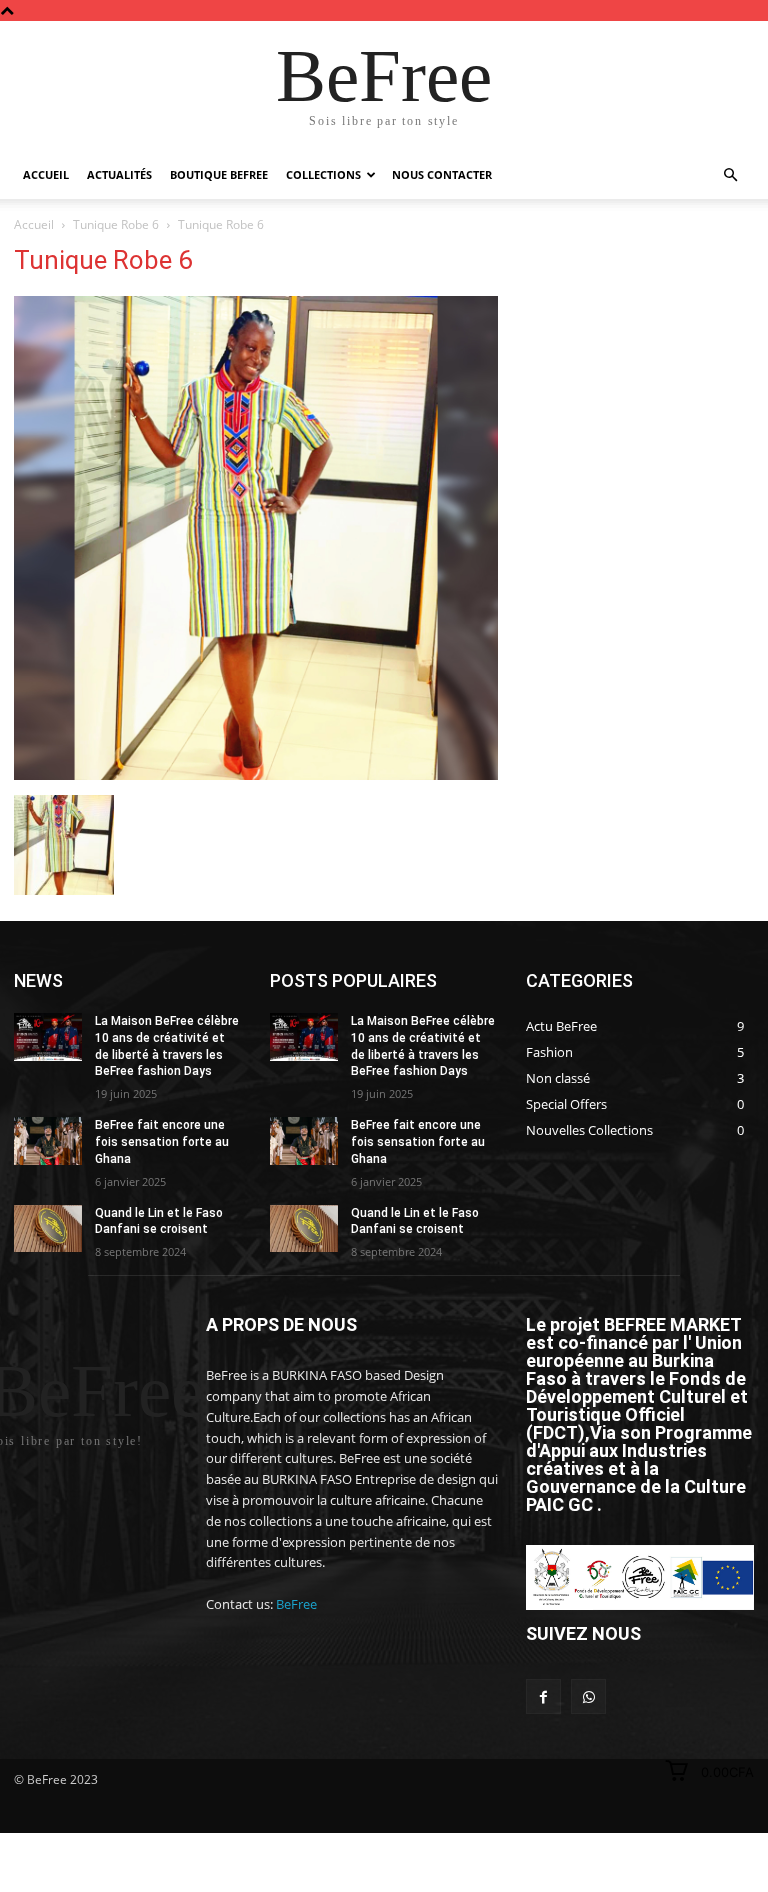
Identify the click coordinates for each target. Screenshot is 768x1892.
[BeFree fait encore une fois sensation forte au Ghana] (48, 1141)
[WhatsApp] (588, 1696)
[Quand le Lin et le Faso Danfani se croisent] (48, 1229)
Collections (323, 174)
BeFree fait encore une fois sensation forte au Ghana (162, 1142)
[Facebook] (543, 1696)
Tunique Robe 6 (116, 224)
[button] (730, 175)
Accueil (46, 174)
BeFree (296, 1604)
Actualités (119, 174)
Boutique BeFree (219, 174)
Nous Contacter (442, 174)
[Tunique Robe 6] (256, 774)
